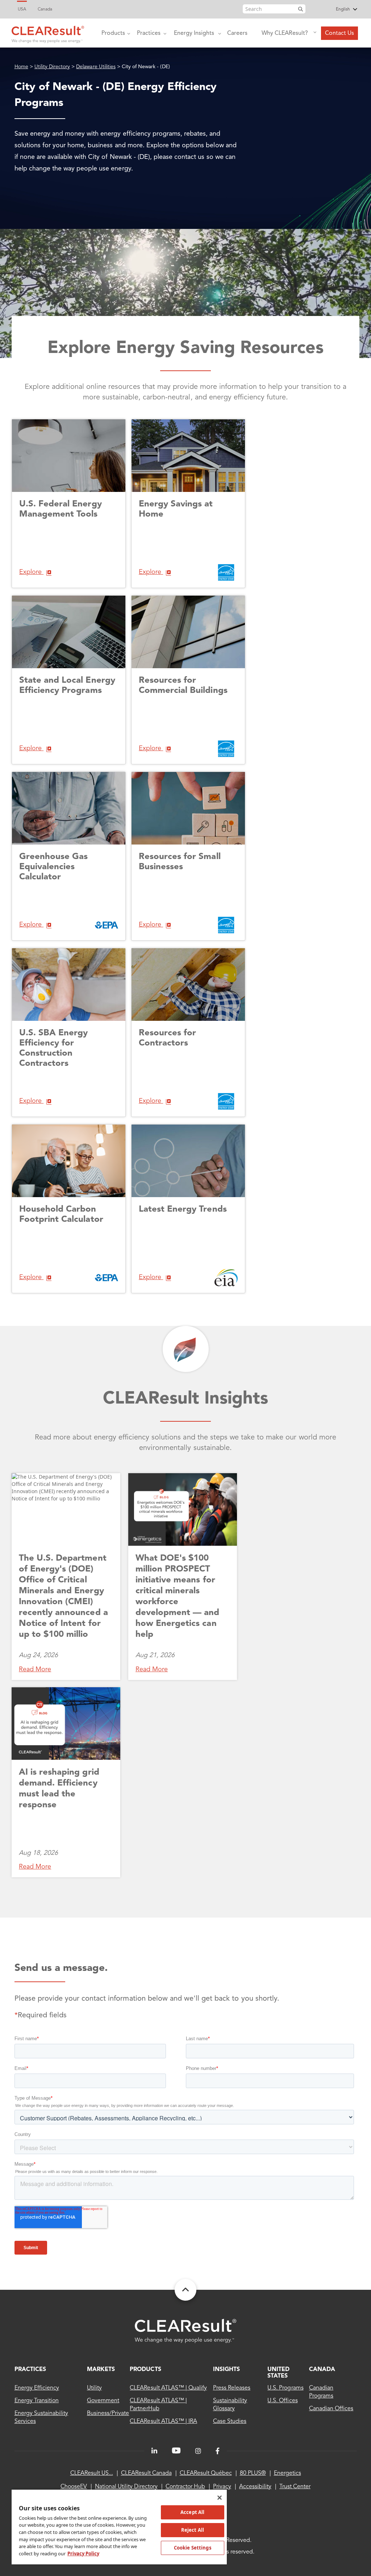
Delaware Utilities (96, 67)
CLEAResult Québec (206, 2473)
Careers (237, 33)
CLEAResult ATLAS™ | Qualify (168, 2388)
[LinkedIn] (154, 2451)
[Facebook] (218, 2451)
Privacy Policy (83, 2554)
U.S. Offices (282, 2401)
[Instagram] (198, 2451)
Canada (45, 9)
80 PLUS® (253, 2473)
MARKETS (101, 2370)
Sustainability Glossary (230, 2405)
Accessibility (255, 2487)
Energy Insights (194, 33)
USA (22, 9)
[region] (119, 2527)
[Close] (220, 2498)
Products (113, 33)
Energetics (287, 2473)
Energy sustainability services (41, 2417)
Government (103, 2401)
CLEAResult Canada (146, 2473)
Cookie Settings (193, 2548)
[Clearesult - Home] (185, 2331)
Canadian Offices (331, 2409)
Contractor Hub (185, 2487)
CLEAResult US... (92, 2473)
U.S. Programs (285, 2388)
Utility (94, 2388)
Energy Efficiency (37, 2388)
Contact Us (339, 33)
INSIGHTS (226, 2370)
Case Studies (230, 2421)
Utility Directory (52, 67)
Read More (35, 1669)
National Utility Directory (126, 2487)
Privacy (222, 2487)
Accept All (192, 2512)
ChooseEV (74, 2487)
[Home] (48, 33)
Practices (149, 33)
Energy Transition (37, 2401)
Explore (31, 572)
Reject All (193, 2530)
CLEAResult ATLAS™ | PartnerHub (158, 2405)
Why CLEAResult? (285, 33)
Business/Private (108, 2413)
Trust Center (295, 2487)
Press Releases (232, 2388)
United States (278, 2373)
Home (21, 67)
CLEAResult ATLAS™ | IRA (163, 2421)
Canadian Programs (321, 2392)
